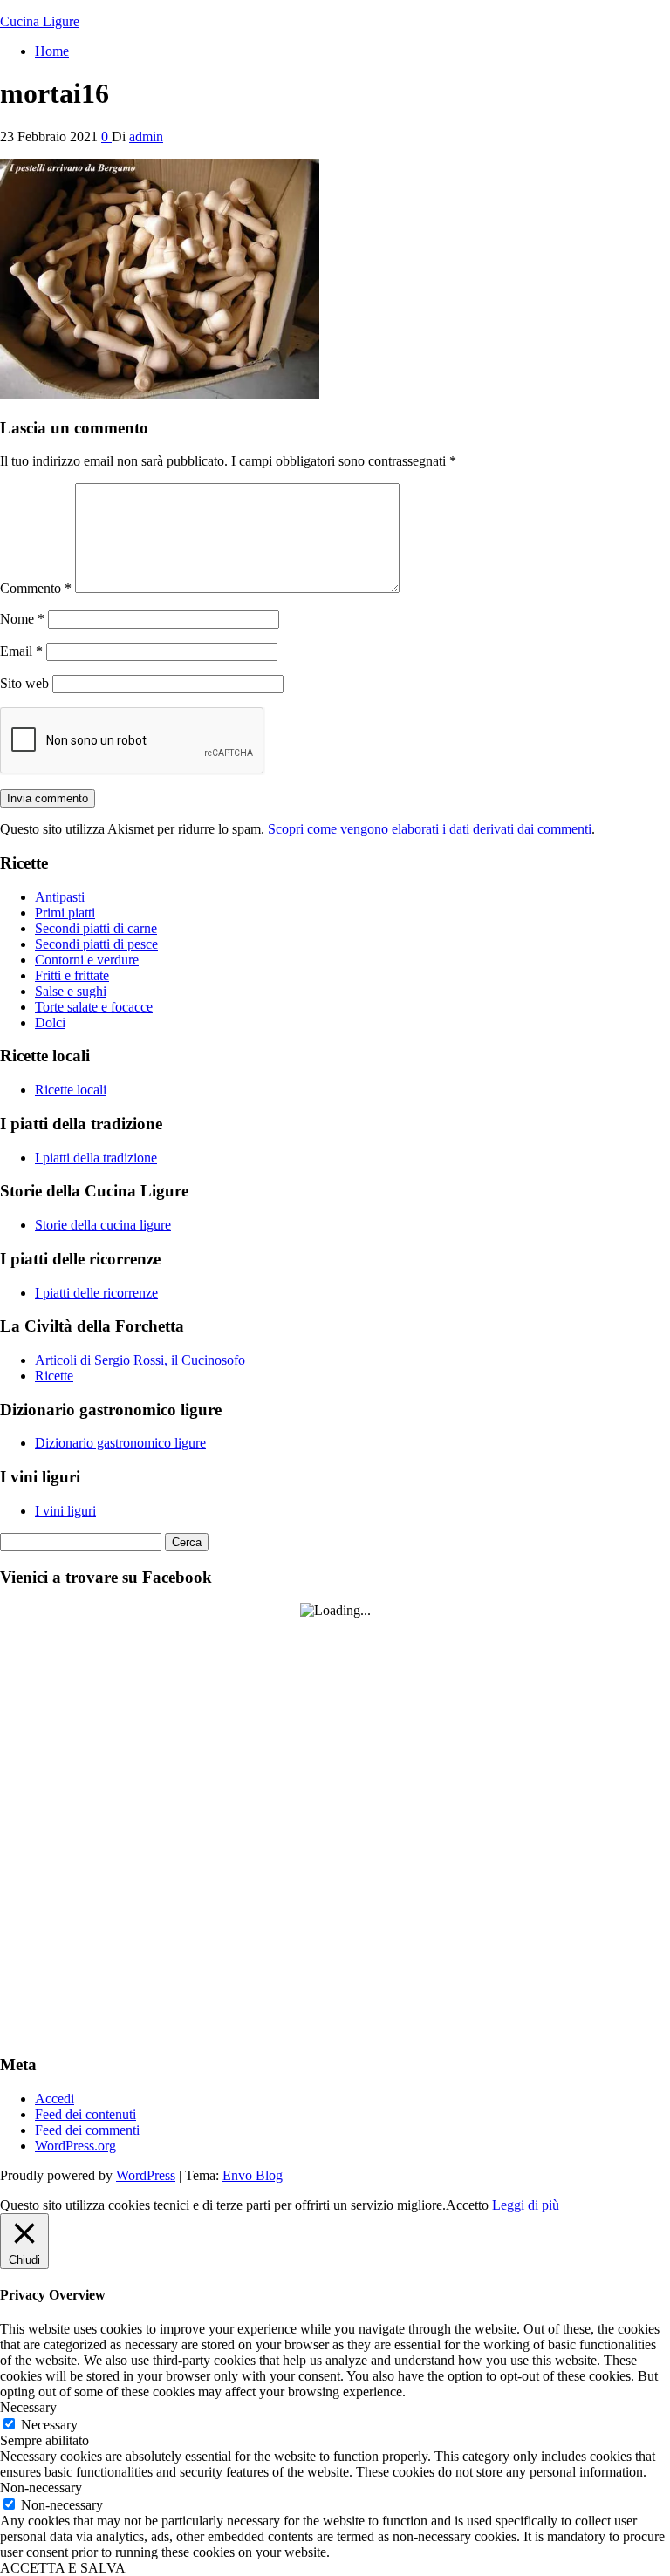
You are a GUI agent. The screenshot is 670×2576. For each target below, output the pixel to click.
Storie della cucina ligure (103, 1225)
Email (21, 651)
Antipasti (60, 897)
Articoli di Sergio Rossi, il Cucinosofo (140, 1360)
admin (146, 136)
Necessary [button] (28, 2407)
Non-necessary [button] (41, 2487)
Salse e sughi (71, 991)
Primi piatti (65, 913)
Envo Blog (253, 2175)
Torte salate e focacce (94, 1007)
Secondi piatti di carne (96, 928)
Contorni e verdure (87, 960)
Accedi (55, 2099)
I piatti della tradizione (96, 1158)
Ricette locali (71, 1090)
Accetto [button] (467, 2205)
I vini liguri (65, 1511)
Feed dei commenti (87, 2130)
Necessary (49, 2425)
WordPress (146, 2175)
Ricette (54, 1376)
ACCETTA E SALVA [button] (63, 2568)
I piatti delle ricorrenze (96, 1293)
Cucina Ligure (40, 21)
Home (52, 51)
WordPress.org (75, 2146)
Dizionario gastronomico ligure (120, 1443)
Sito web (24, 683)
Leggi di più (526, 2205)
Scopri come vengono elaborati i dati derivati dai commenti (430, 829)
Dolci (50, 1022)
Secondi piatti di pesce (96, 944)
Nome (22, 619)
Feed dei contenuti (85, 2114)
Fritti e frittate (72, 975)
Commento (36, 588)
